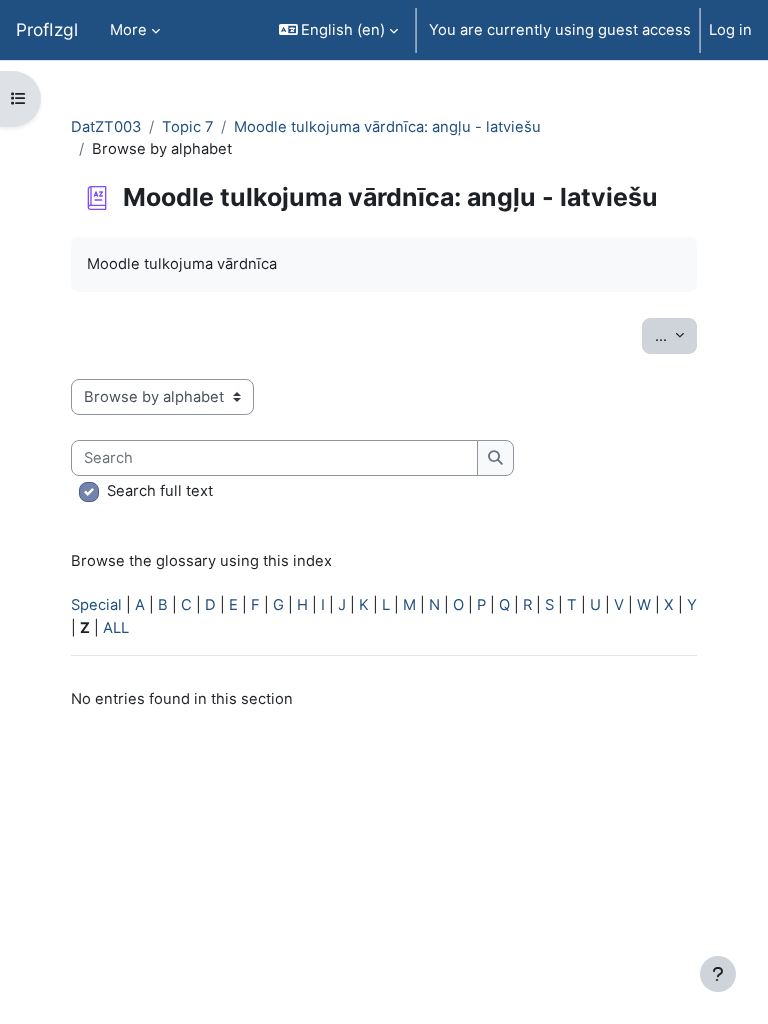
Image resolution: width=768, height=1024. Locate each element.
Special (96, 605)
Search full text (160, 491)
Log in (730, 30)
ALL (116, 628)
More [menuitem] (128, 30)
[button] (339, 30)
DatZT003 (106, 127)
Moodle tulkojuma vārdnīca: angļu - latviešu (387, 127)
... (676, 335)
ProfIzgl (47, 29)
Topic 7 (187, 127)
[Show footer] (718, 974)
